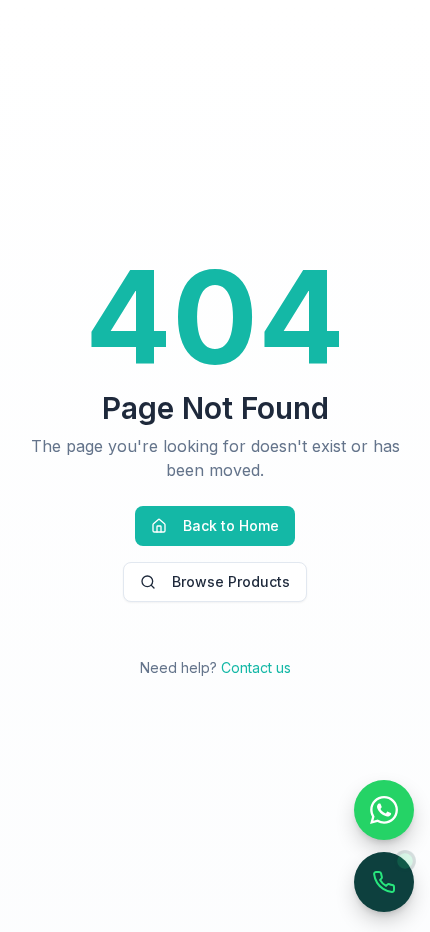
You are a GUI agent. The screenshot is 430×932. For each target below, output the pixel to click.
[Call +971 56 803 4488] (384, 882)
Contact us (256, 667)
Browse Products (231, 581)
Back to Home (231, 525)
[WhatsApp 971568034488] (384, 810)
